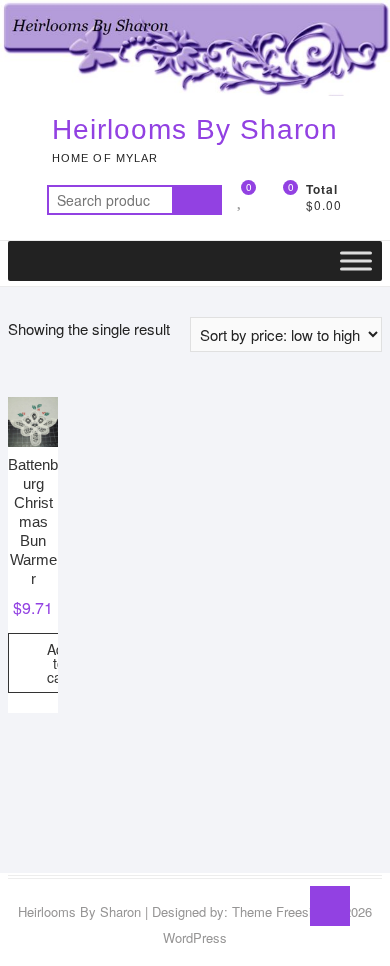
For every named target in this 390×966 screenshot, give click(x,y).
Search (197, 200)
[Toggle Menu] (356, 260)
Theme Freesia (275, 911)
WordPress (195, 937)
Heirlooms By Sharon (195, 129)
